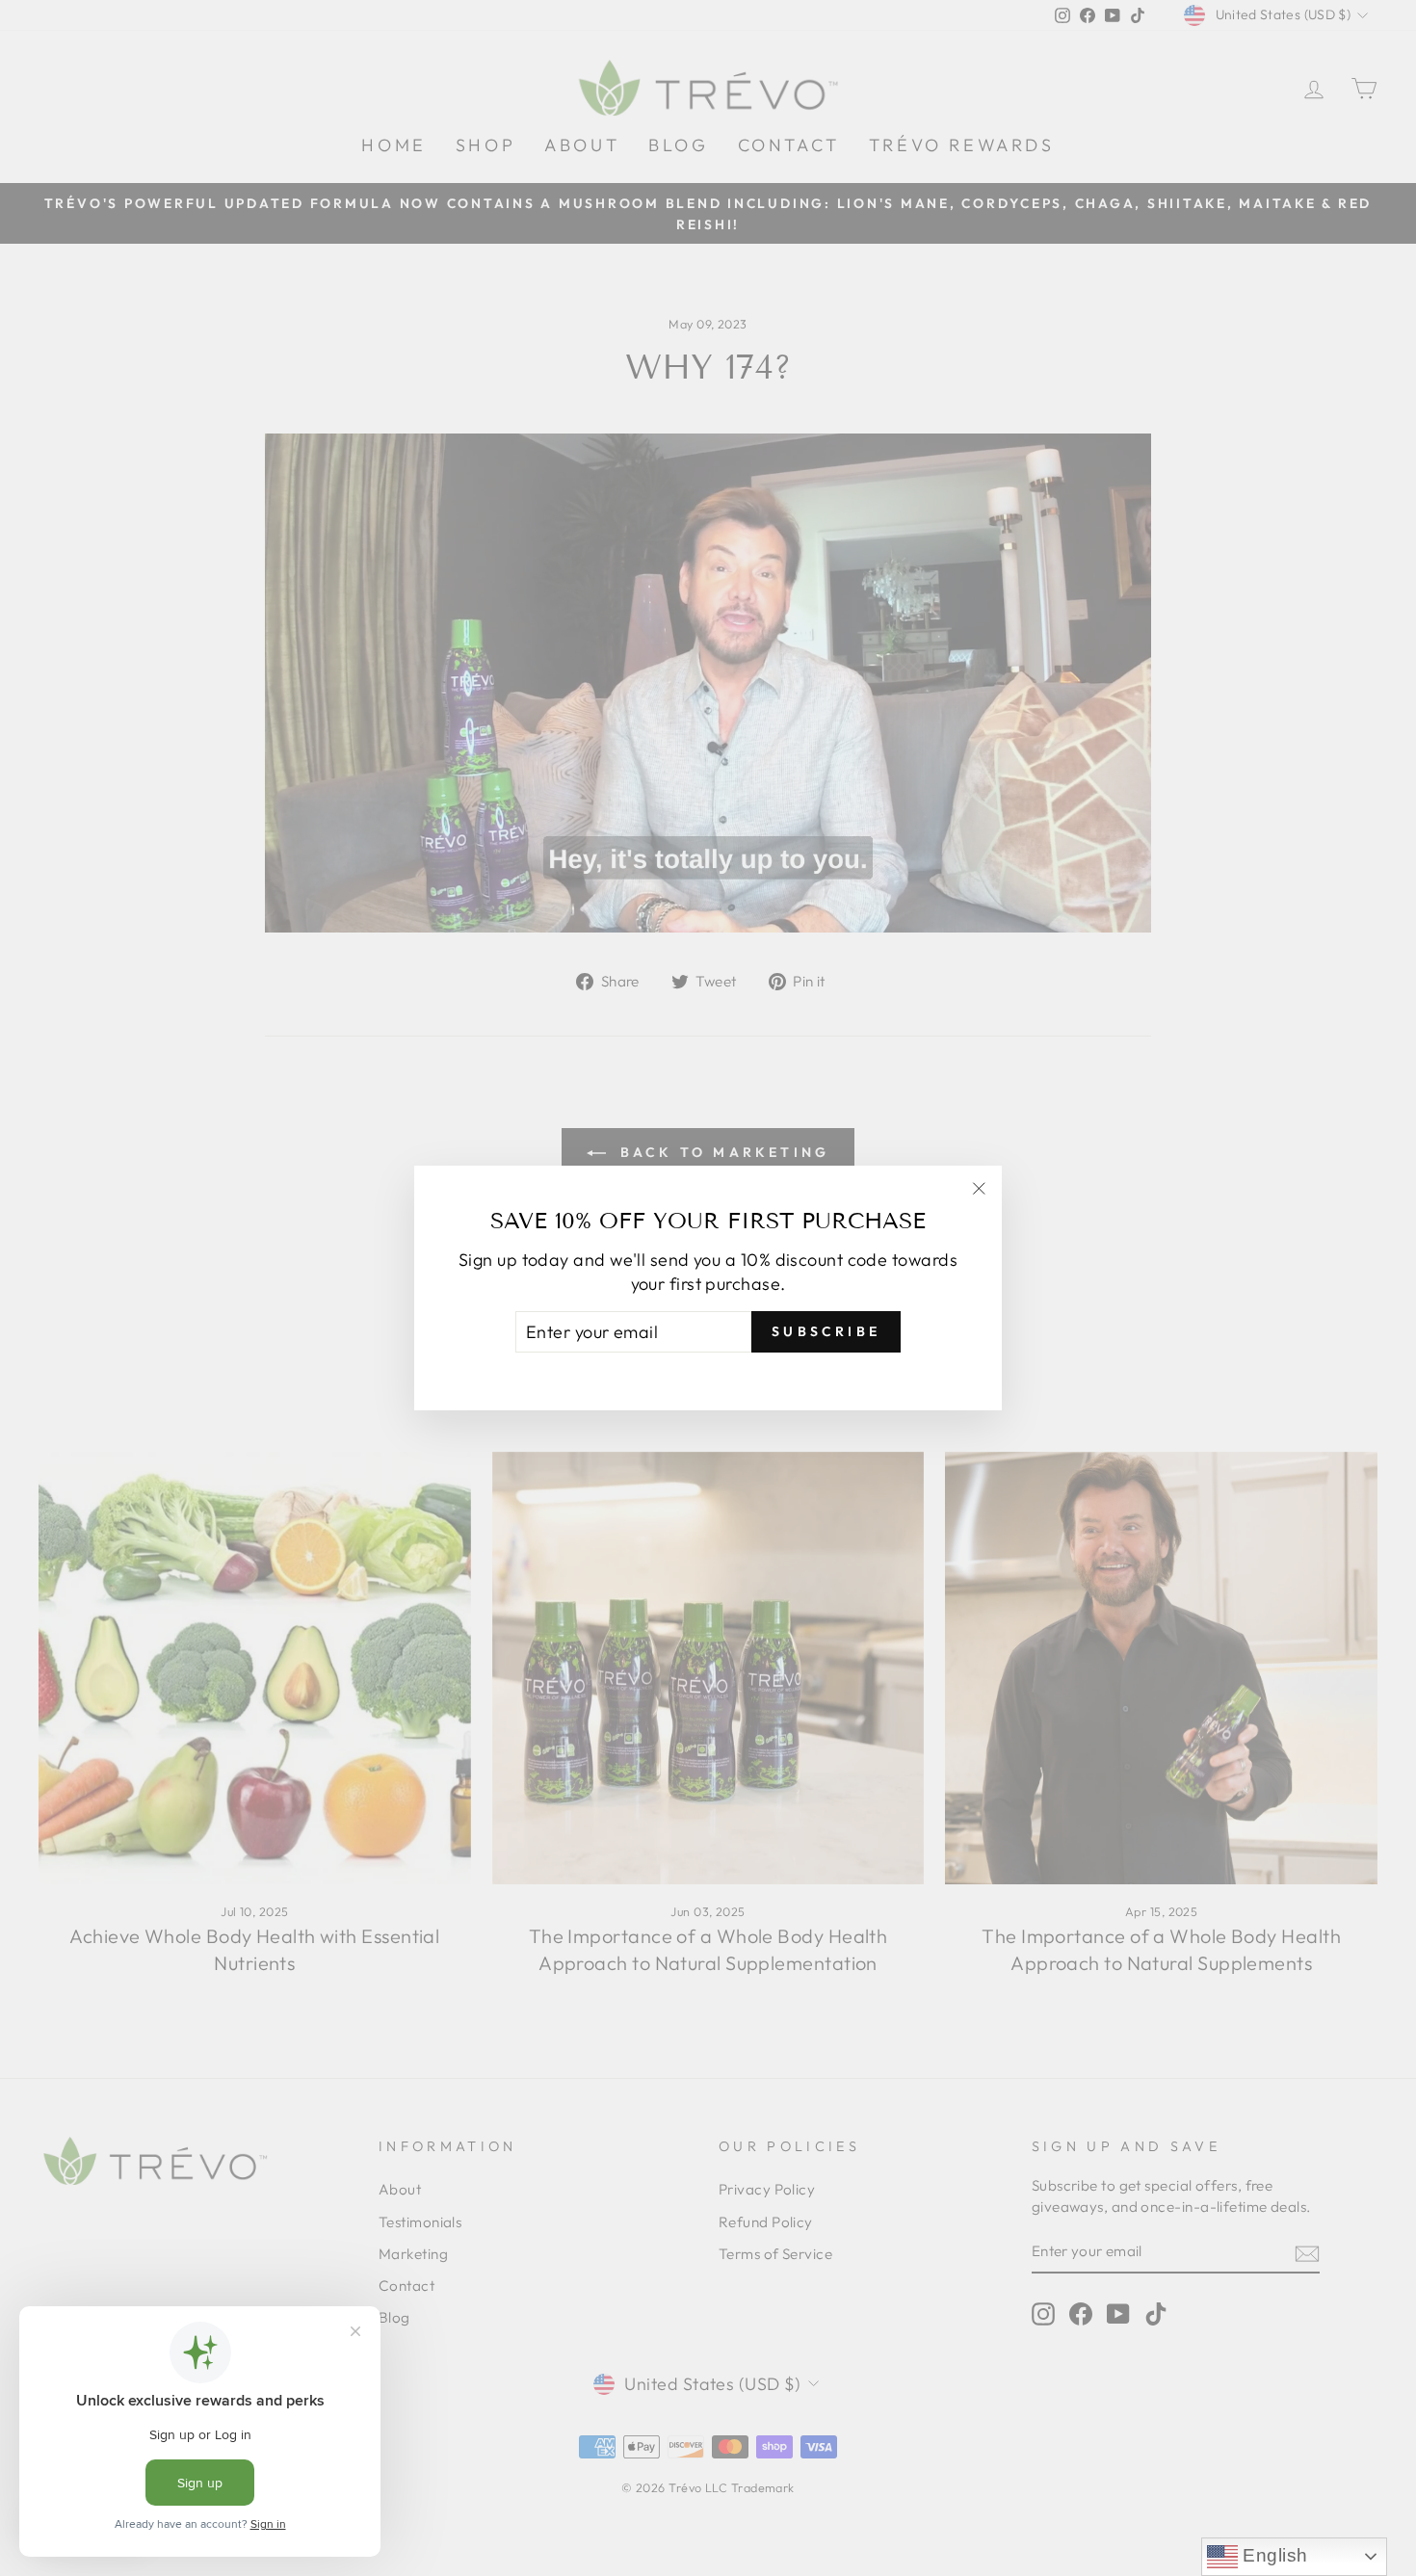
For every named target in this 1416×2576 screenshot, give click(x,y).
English (1273, 2555)
